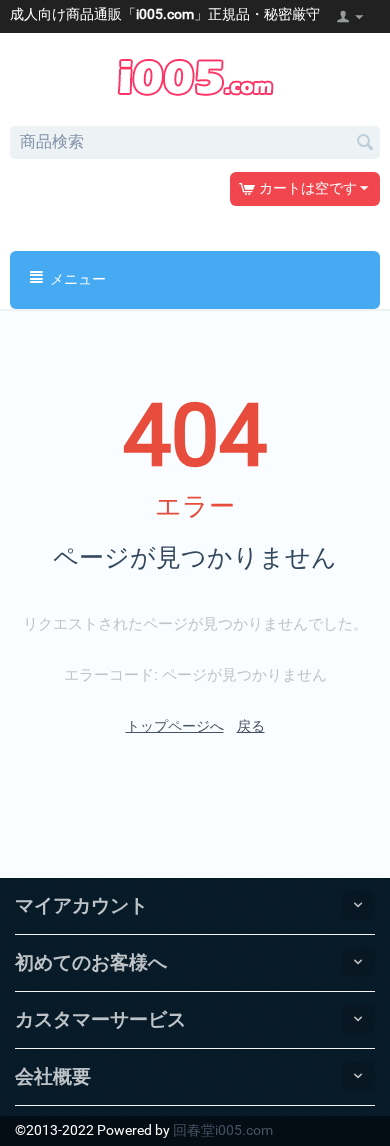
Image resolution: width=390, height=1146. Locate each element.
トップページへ (175, 726)
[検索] (365, 144)
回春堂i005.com (223, 1130)
